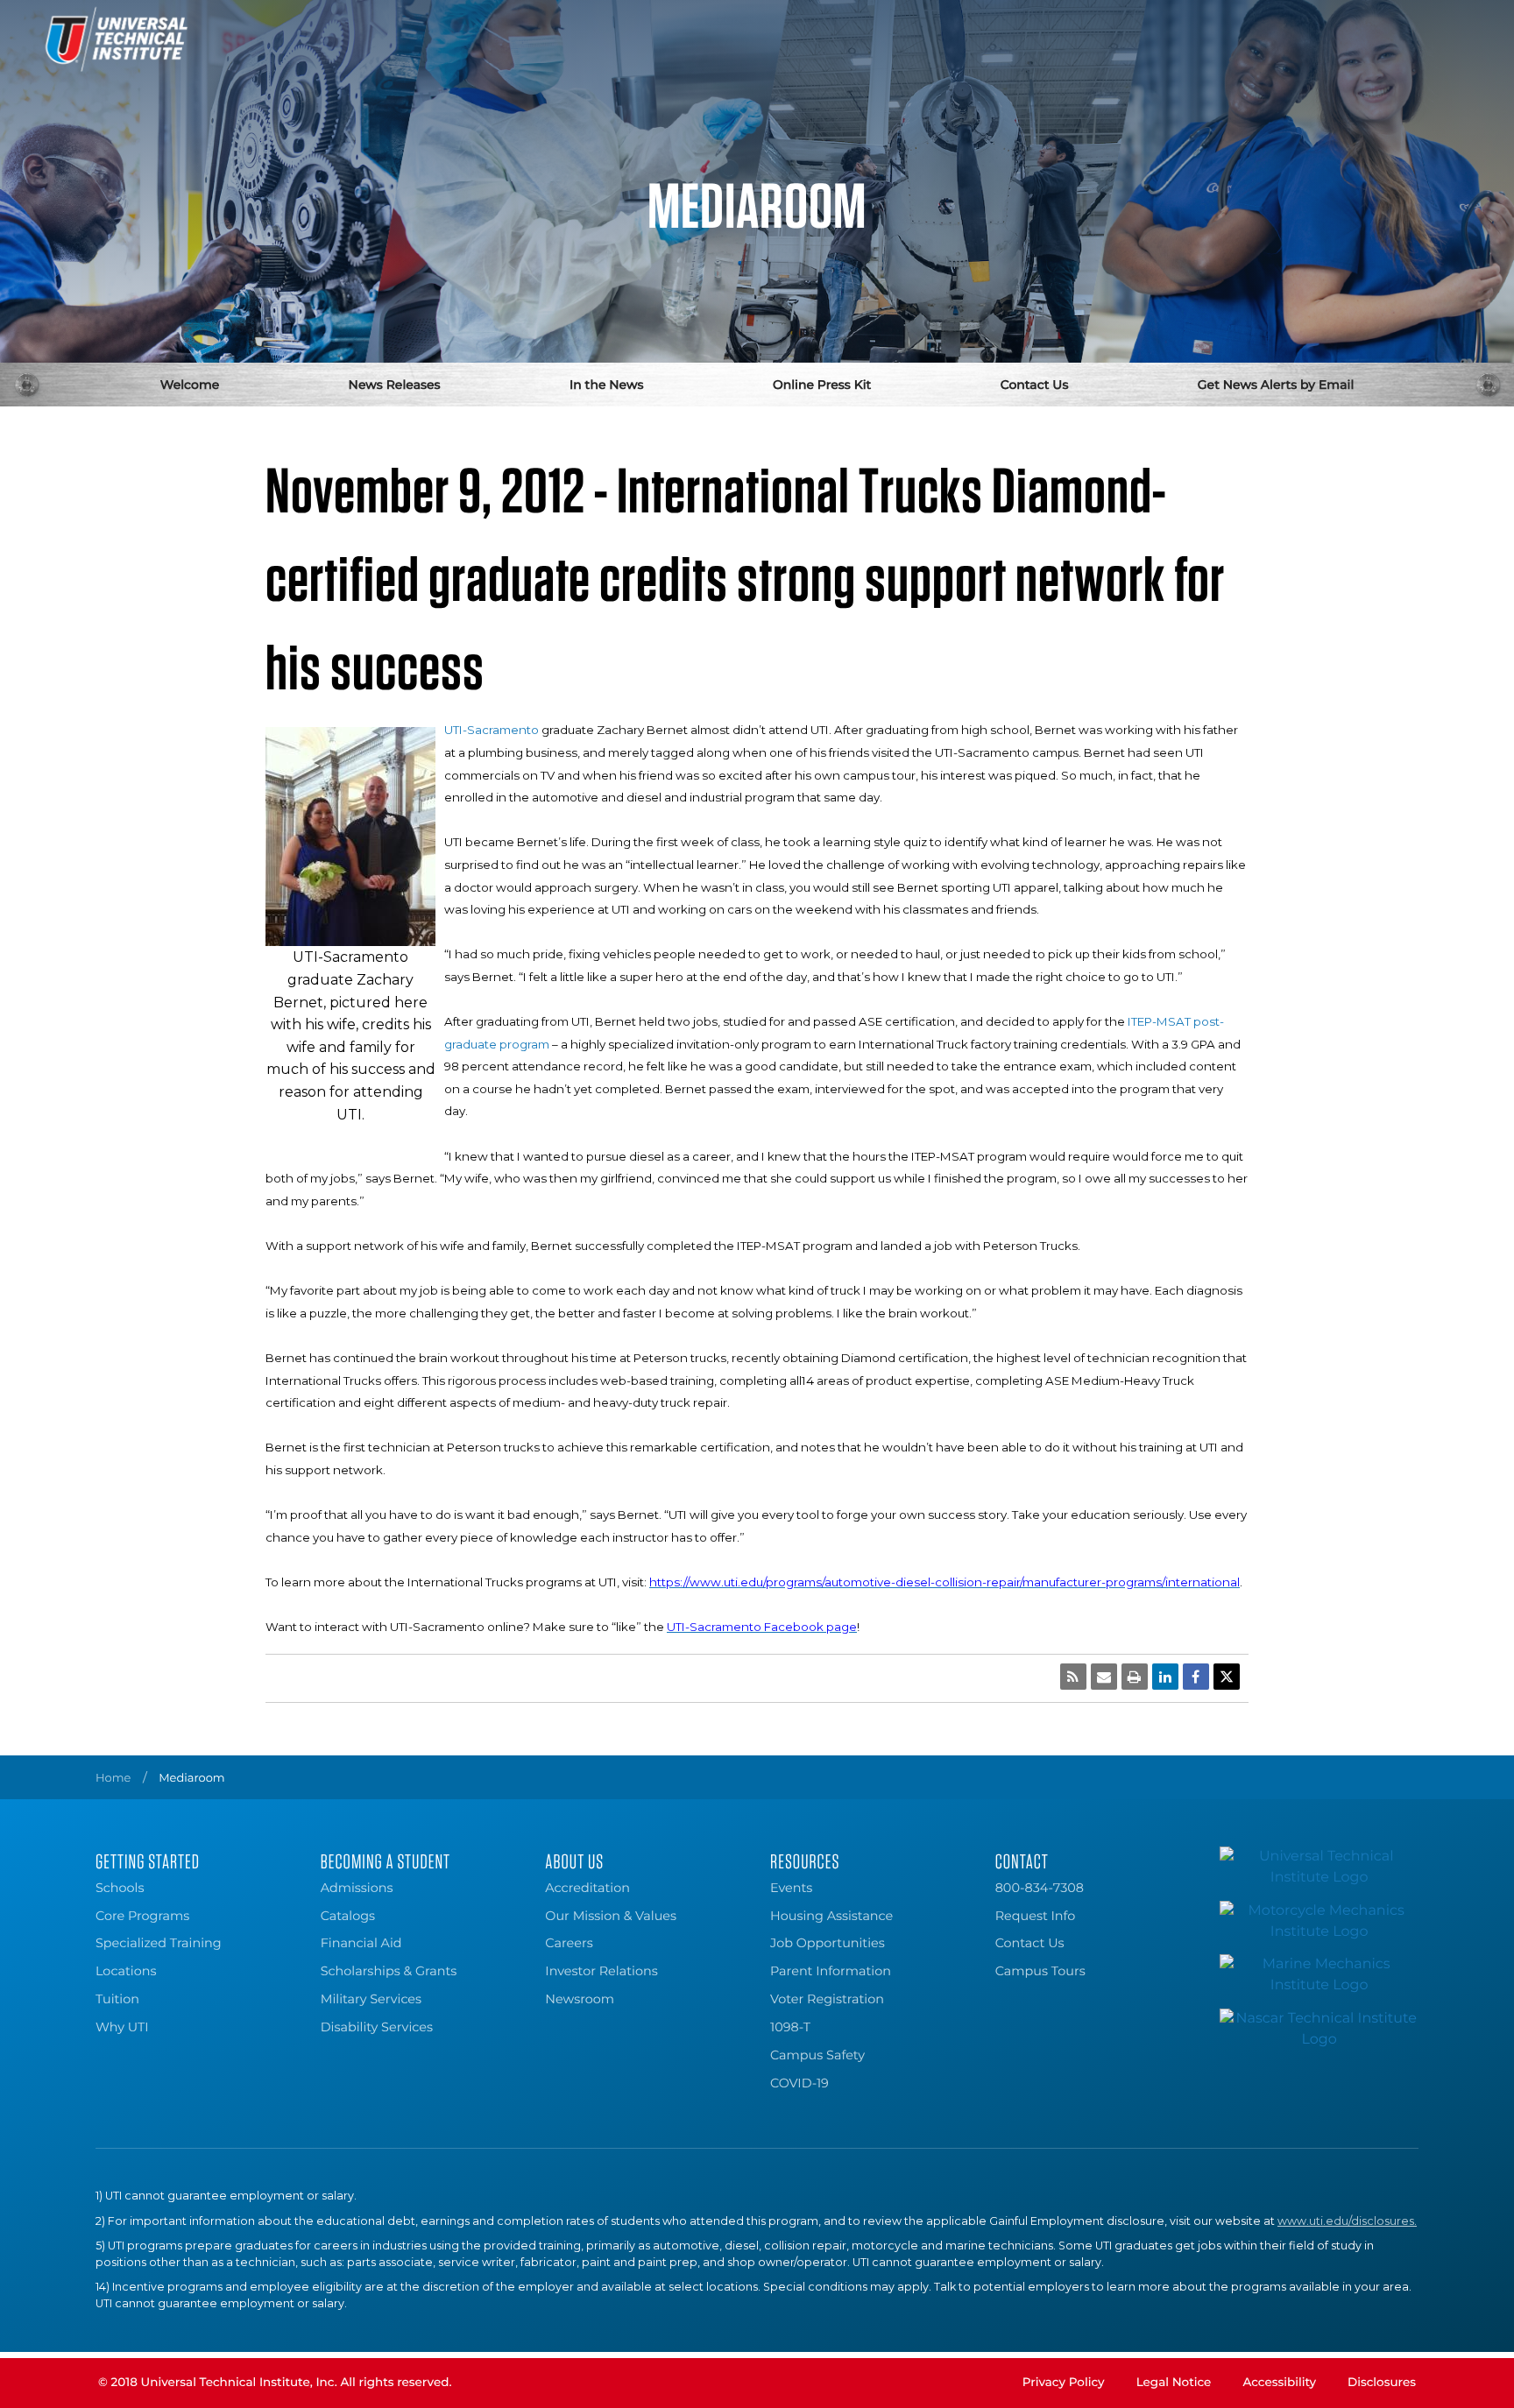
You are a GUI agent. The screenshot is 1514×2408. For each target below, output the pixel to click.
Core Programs (142, 1916)
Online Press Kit (822, 385)
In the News (607, 385)
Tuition (117, 1999)
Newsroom (580, 1999)
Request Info (1036, 1916)
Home (113, 1778)
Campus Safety (817, 2055)
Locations (126, 1971)
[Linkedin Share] (1165, 1677)
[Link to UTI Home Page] (117, 39)
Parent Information (831, 1971)
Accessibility (1279, 2383)
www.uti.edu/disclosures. (1347, 2221)
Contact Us (1035, 385)
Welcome (190, 385)
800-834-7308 (1040, 1888)
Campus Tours (1040, 1971)
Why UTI (122, 2027)
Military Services (371, 1999)
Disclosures (1382, 2383)
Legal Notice (1174, 2383)
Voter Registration (827, 1999)
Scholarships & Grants (389, 1971)
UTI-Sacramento (492, 730)
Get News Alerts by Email (1276, 385)
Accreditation (587, 1888)
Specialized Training (159, 1943)
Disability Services (377, 2027)
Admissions (357, 1888)
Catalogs (348, 1916)
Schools (120, 1888)
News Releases (395, 385)
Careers (569, 1943)
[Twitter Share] (1227, 1677)
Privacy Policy (1064, 2383)
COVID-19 (799, 2083)
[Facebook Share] (1196, 1677)
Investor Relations (601, 1971)
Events (791, 1888)
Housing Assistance (831, 1916)
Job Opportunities (828, 1943)
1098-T (790, 2027)
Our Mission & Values (611, 1916)
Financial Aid (361, 1943)
